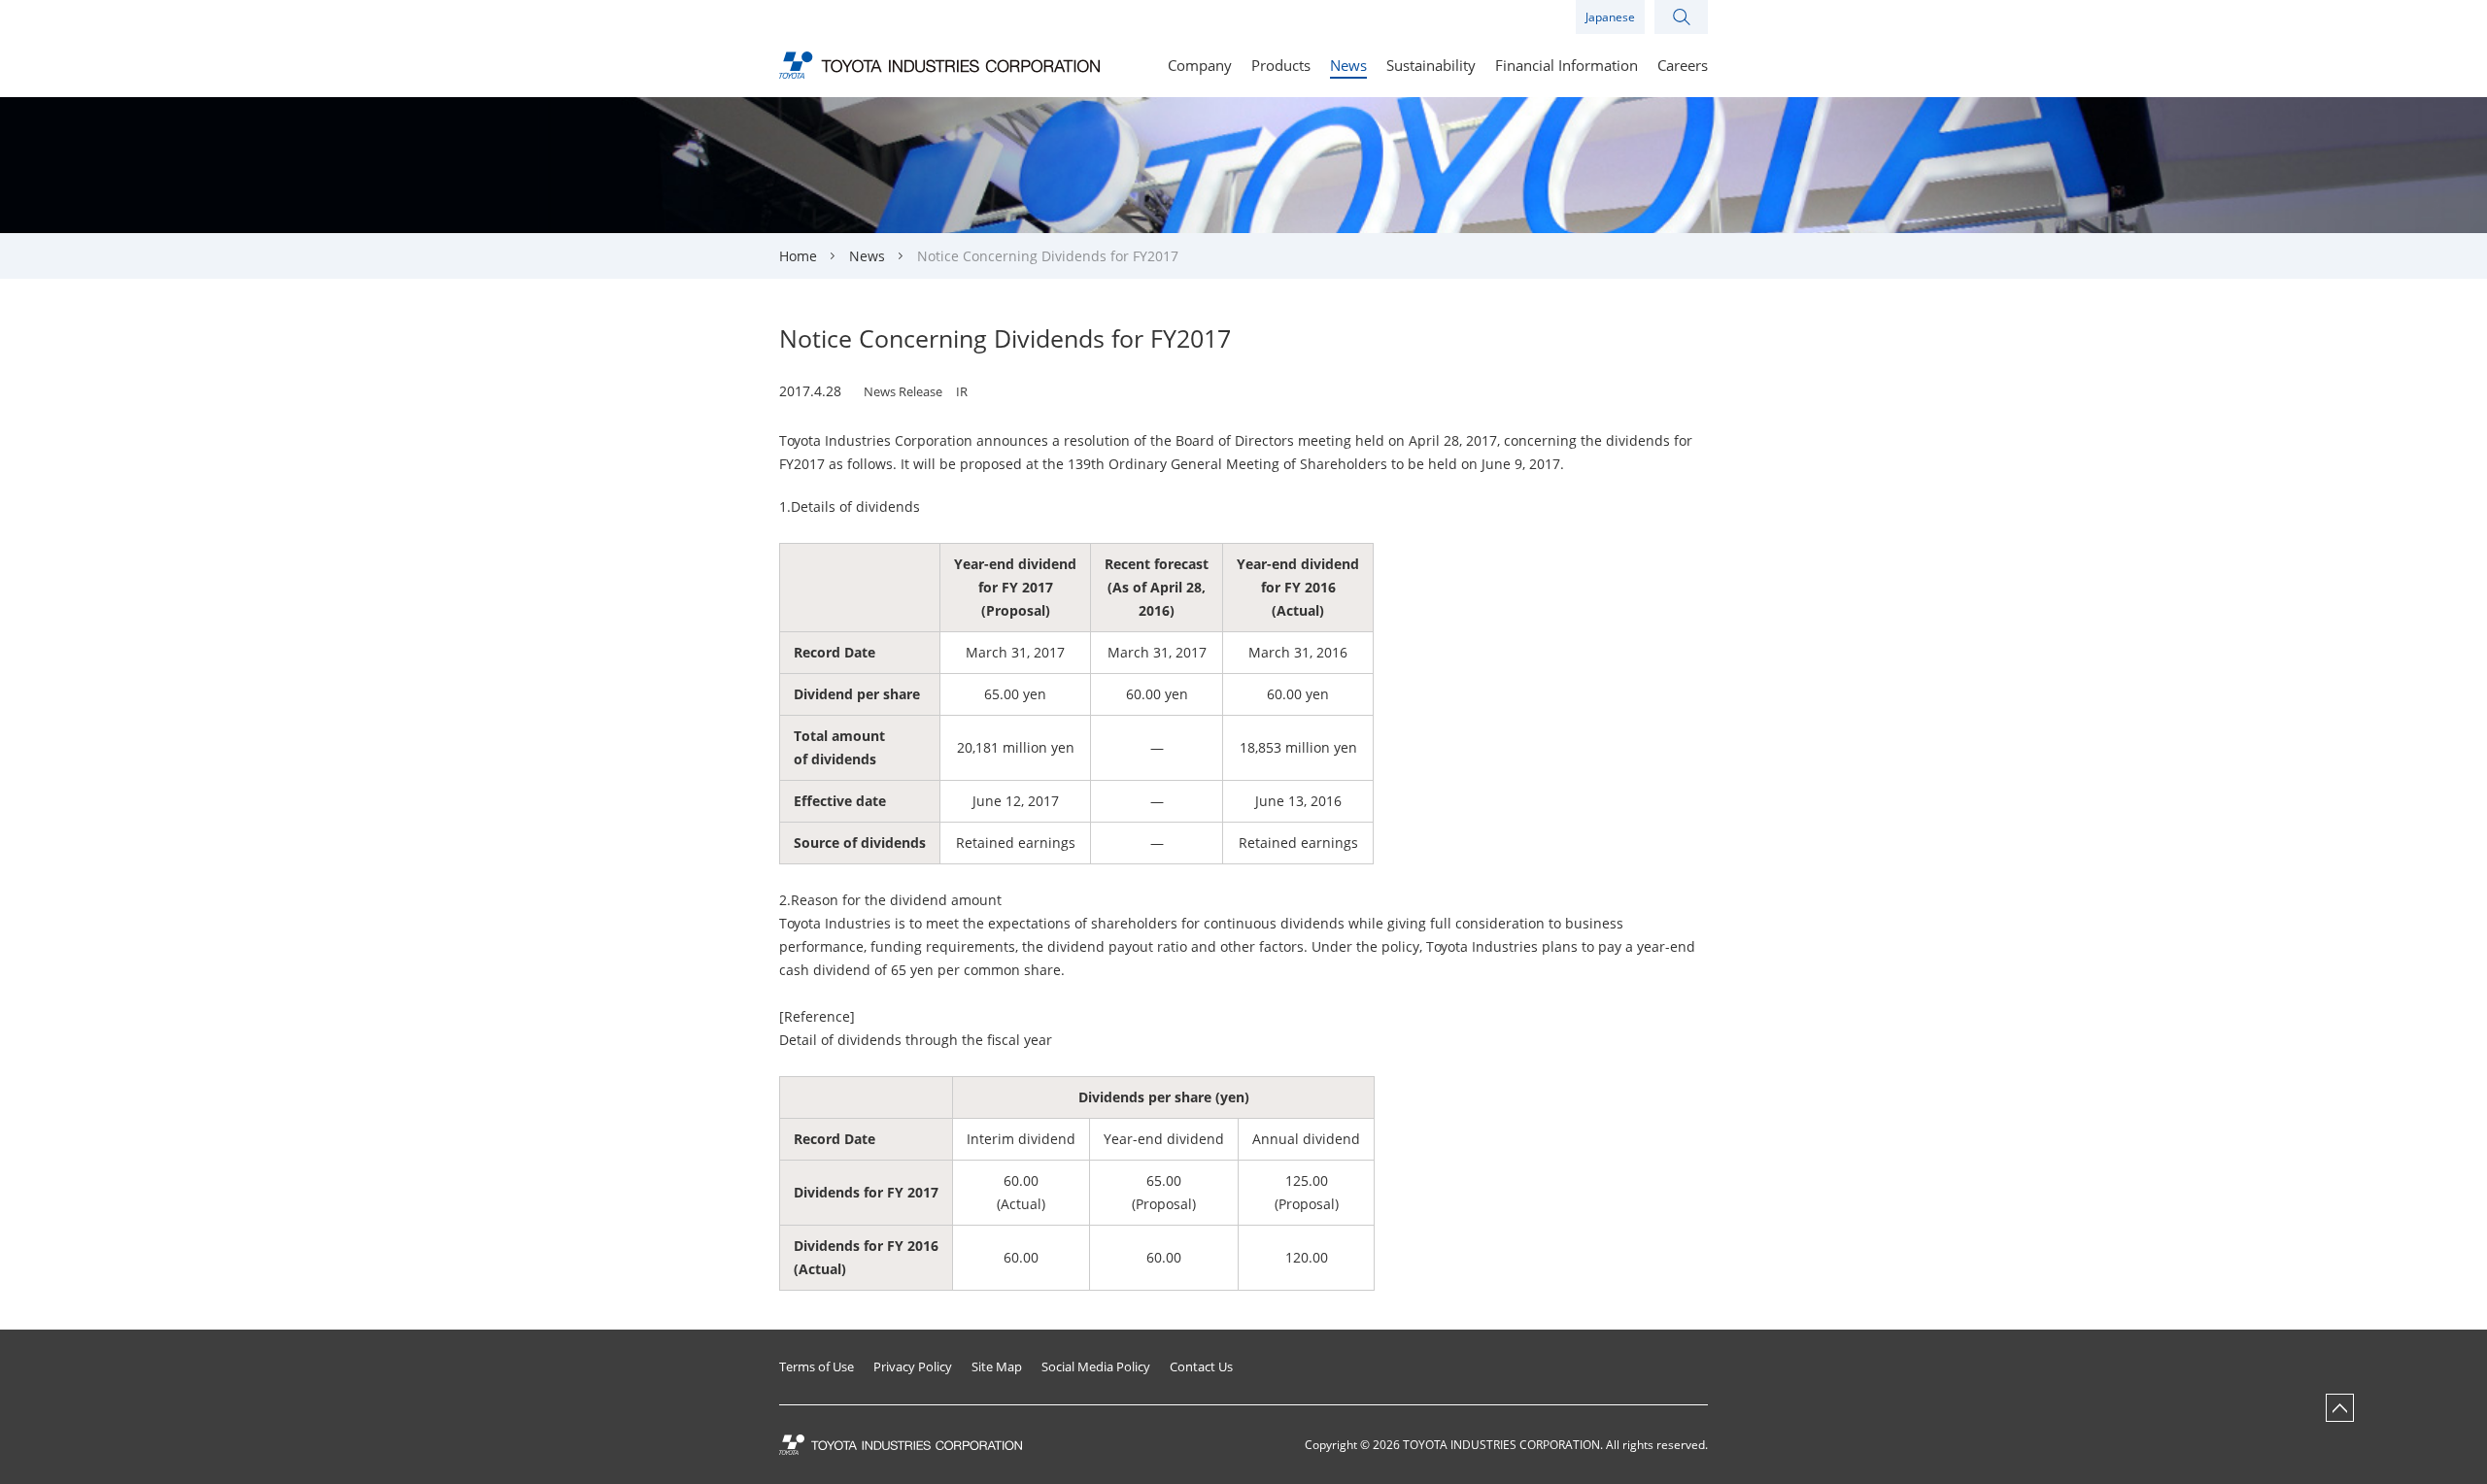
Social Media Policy (1096, 1367)
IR (962, 391)
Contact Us (1201, 1367)
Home (798, 256)
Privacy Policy (913, 1367)
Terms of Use (817, 1367)
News (867, 256)
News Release (903, 391)
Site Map (997, 1367)
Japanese (1610, 17)
